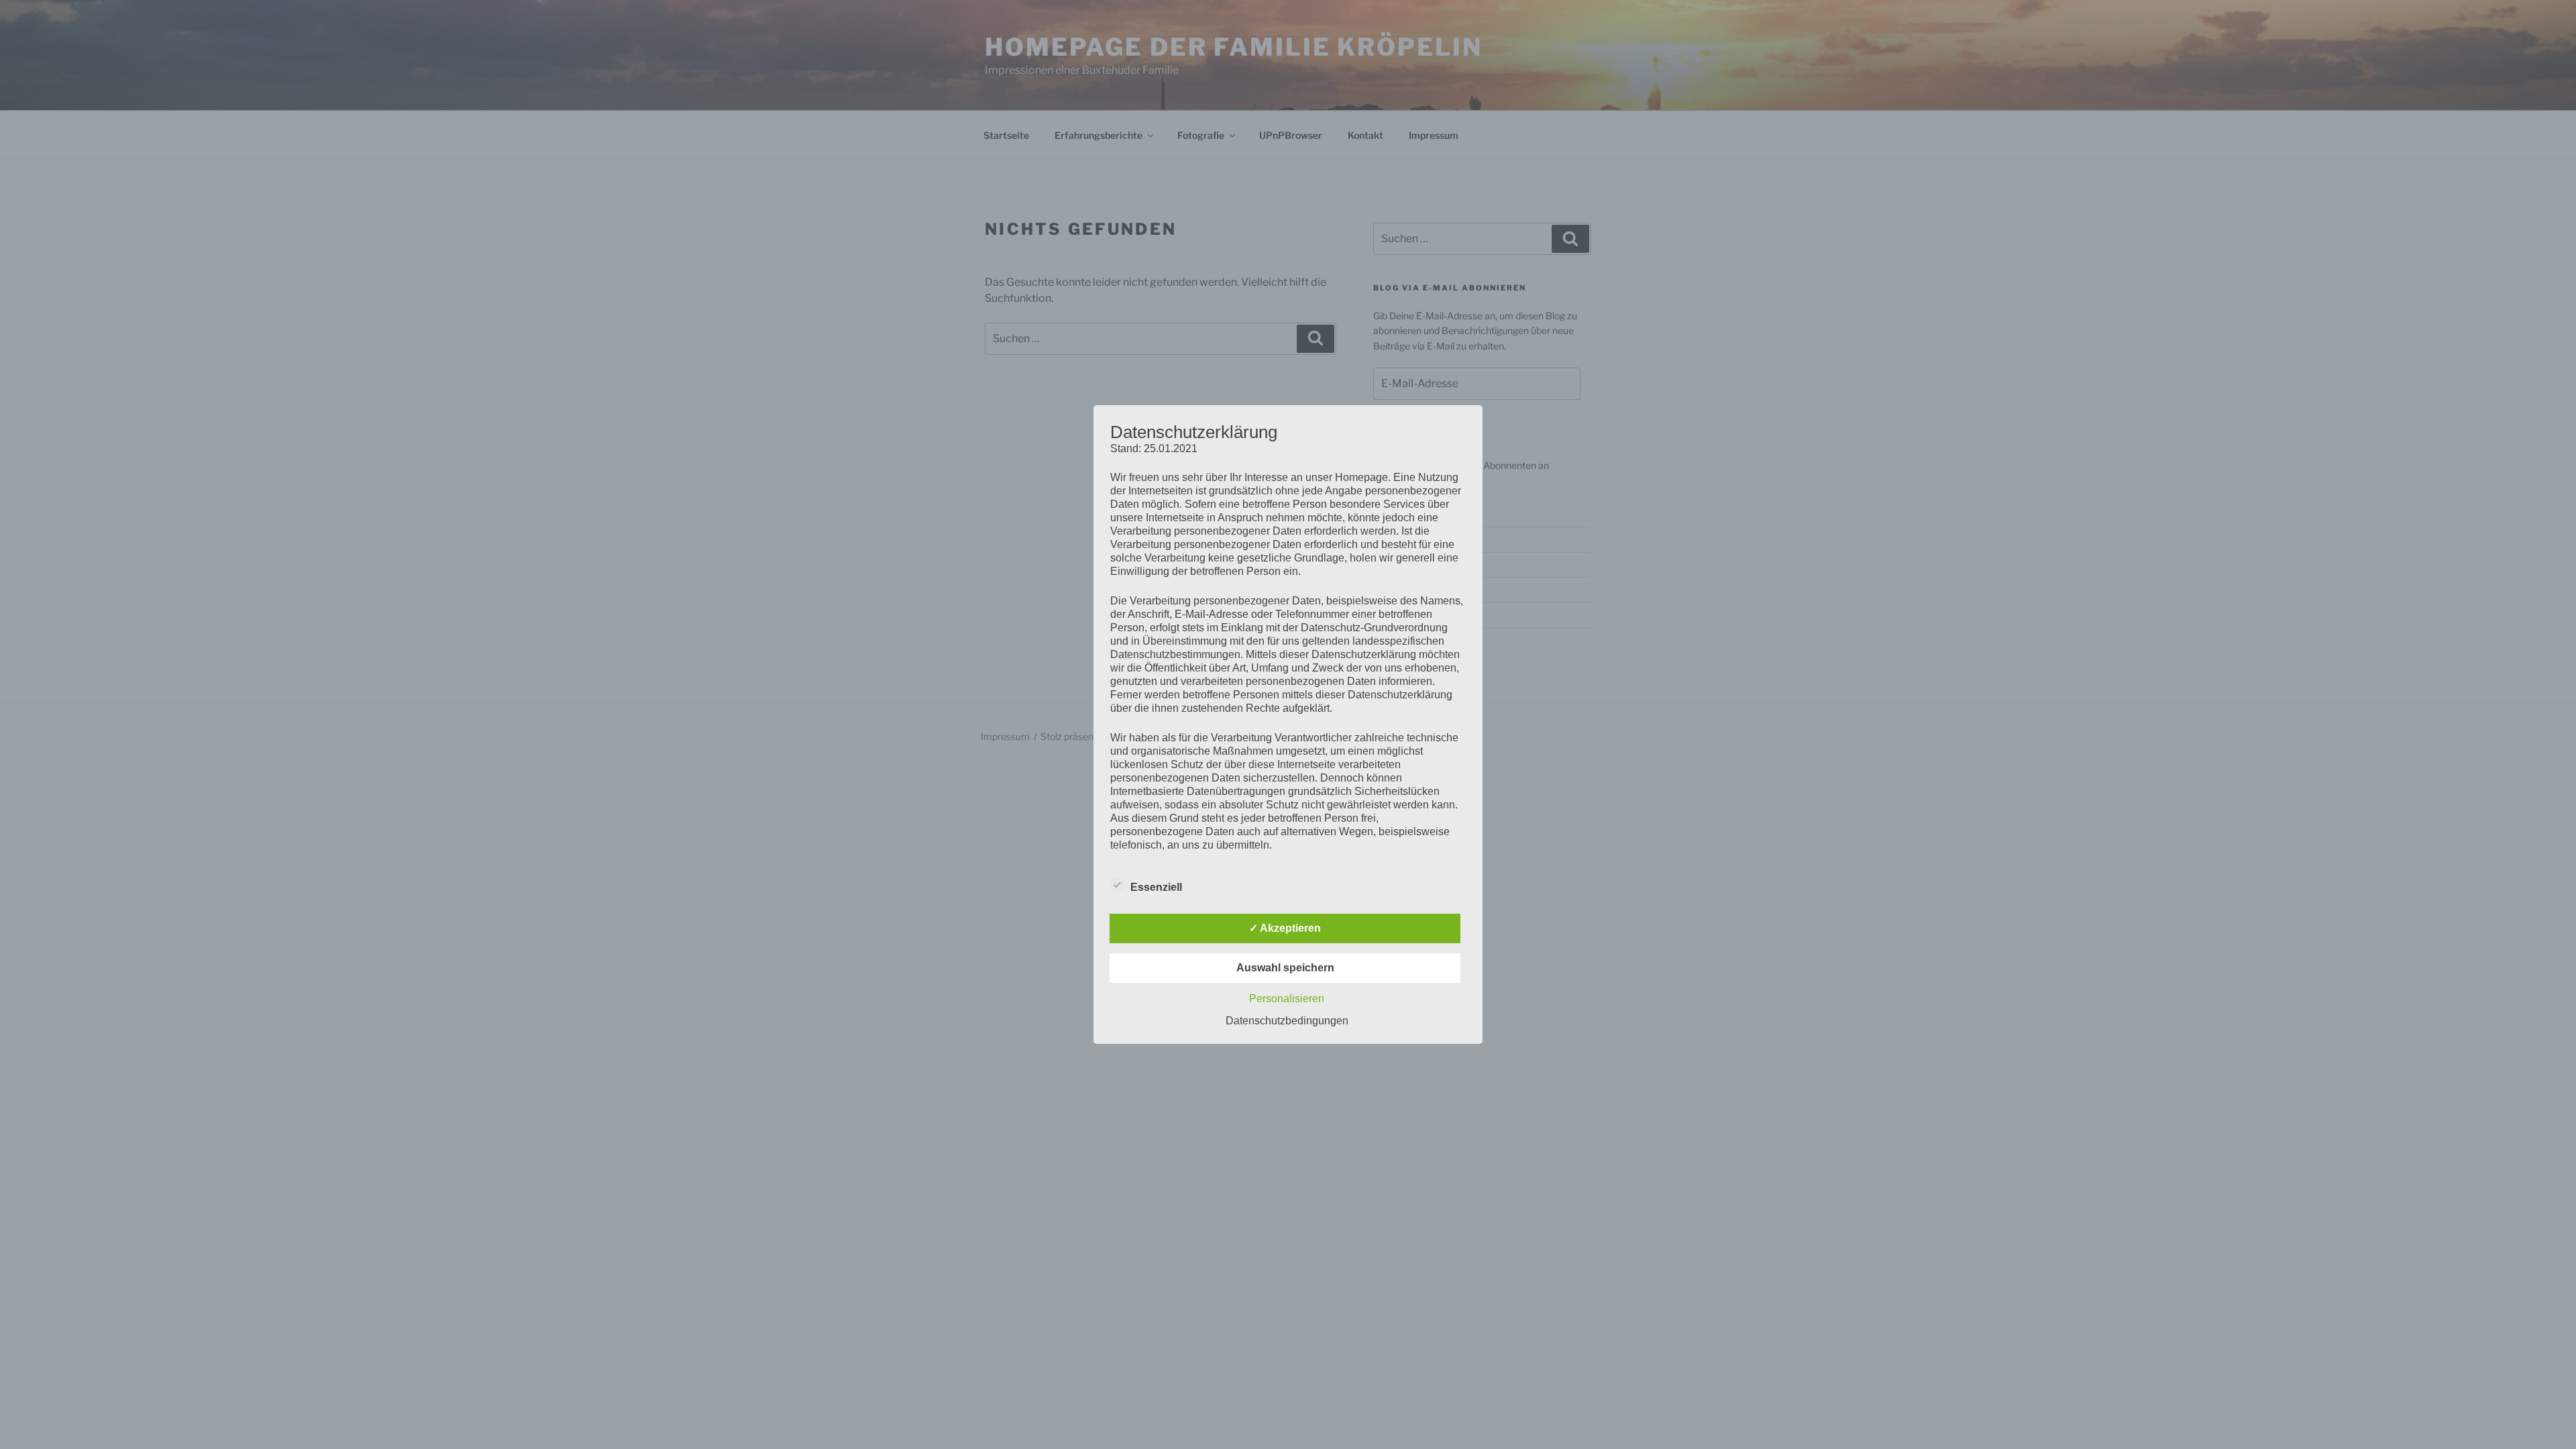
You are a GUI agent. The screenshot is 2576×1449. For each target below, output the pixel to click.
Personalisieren (1287, 999)
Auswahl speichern (1285, 968)
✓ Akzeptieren (1285, 928)
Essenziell (1156, 887)
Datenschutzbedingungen (1287, 1021)
